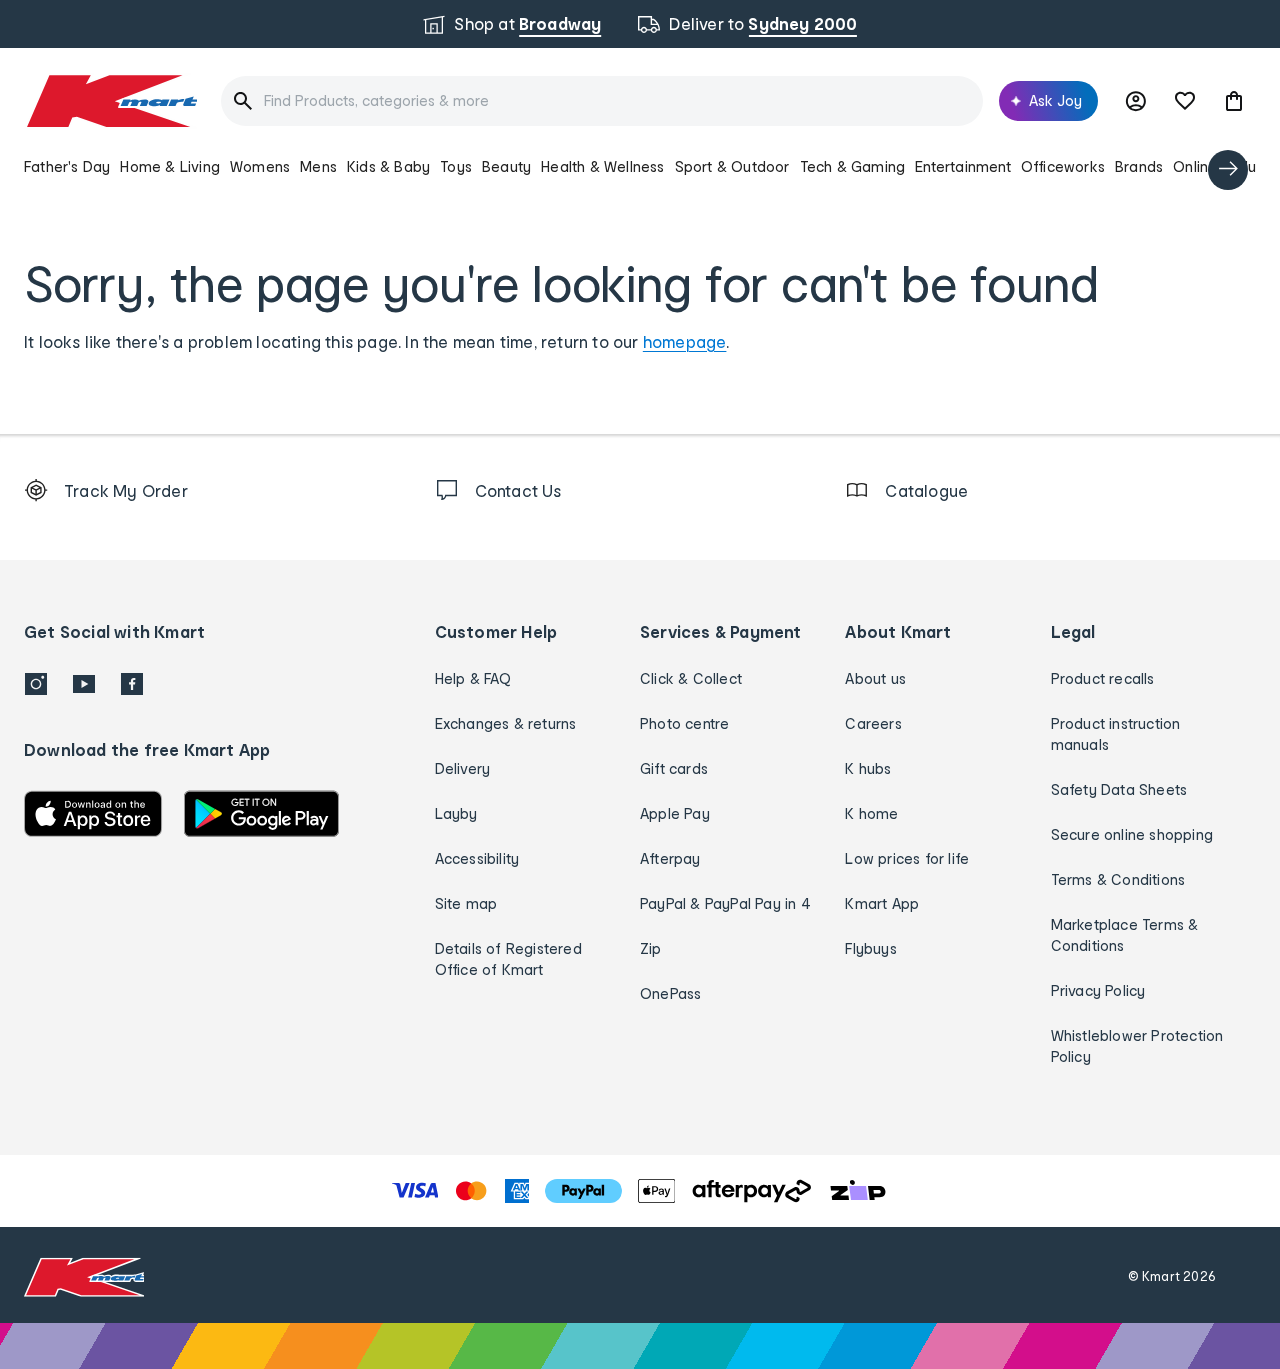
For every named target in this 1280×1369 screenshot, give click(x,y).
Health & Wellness (602, 166)
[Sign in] (1136, 101)
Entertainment (963, 166)
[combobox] (602, 101)
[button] (1234, 101)
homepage (685, 341)
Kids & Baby (388, 166)
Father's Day (67, 166)
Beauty (506, 166)
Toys (456, 166)
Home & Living (170, 166)
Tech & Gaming (853, 166)
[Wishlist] (1185, 101)
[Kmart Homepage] (110, 101)
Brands (1139, 166)
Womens (260, 166)
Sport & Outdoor (732, 166)
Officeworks (1063, 166)
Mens (318, 166)
